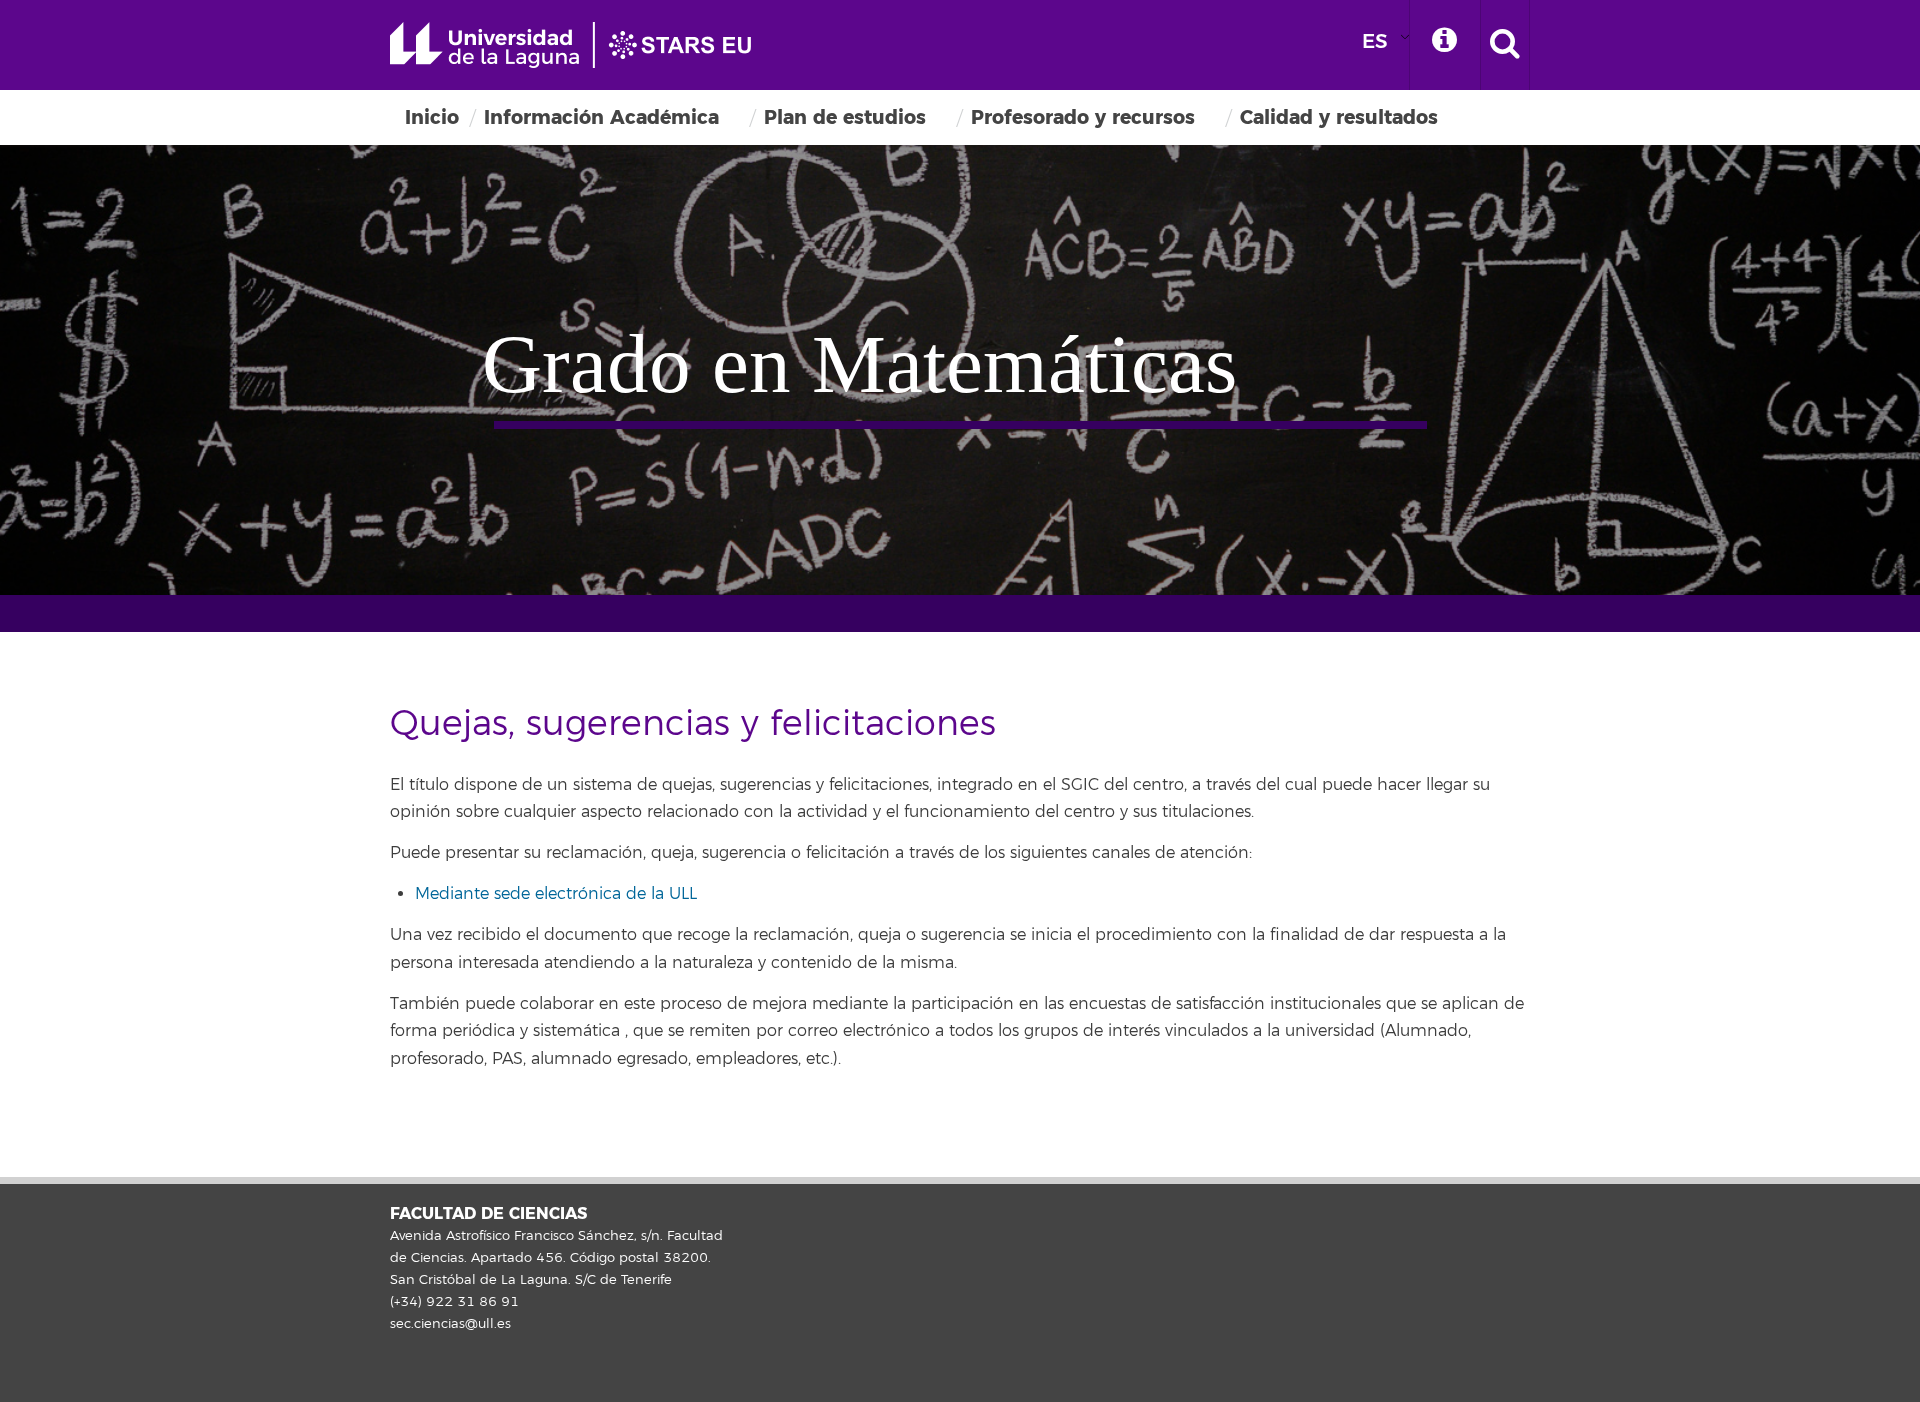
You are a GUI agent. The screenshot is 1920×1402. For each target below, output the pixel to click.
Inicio (432, 117)
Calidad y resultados (1339, 117)
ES (1375, 41)
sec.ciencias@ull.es (450, 1324)
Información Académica (601, 117)
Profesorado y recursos (1083, 117)
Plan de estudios (845, 117)
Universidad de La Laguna (580, 45)
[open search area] (1505, 45)
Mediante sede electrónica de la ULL (556, 894)
